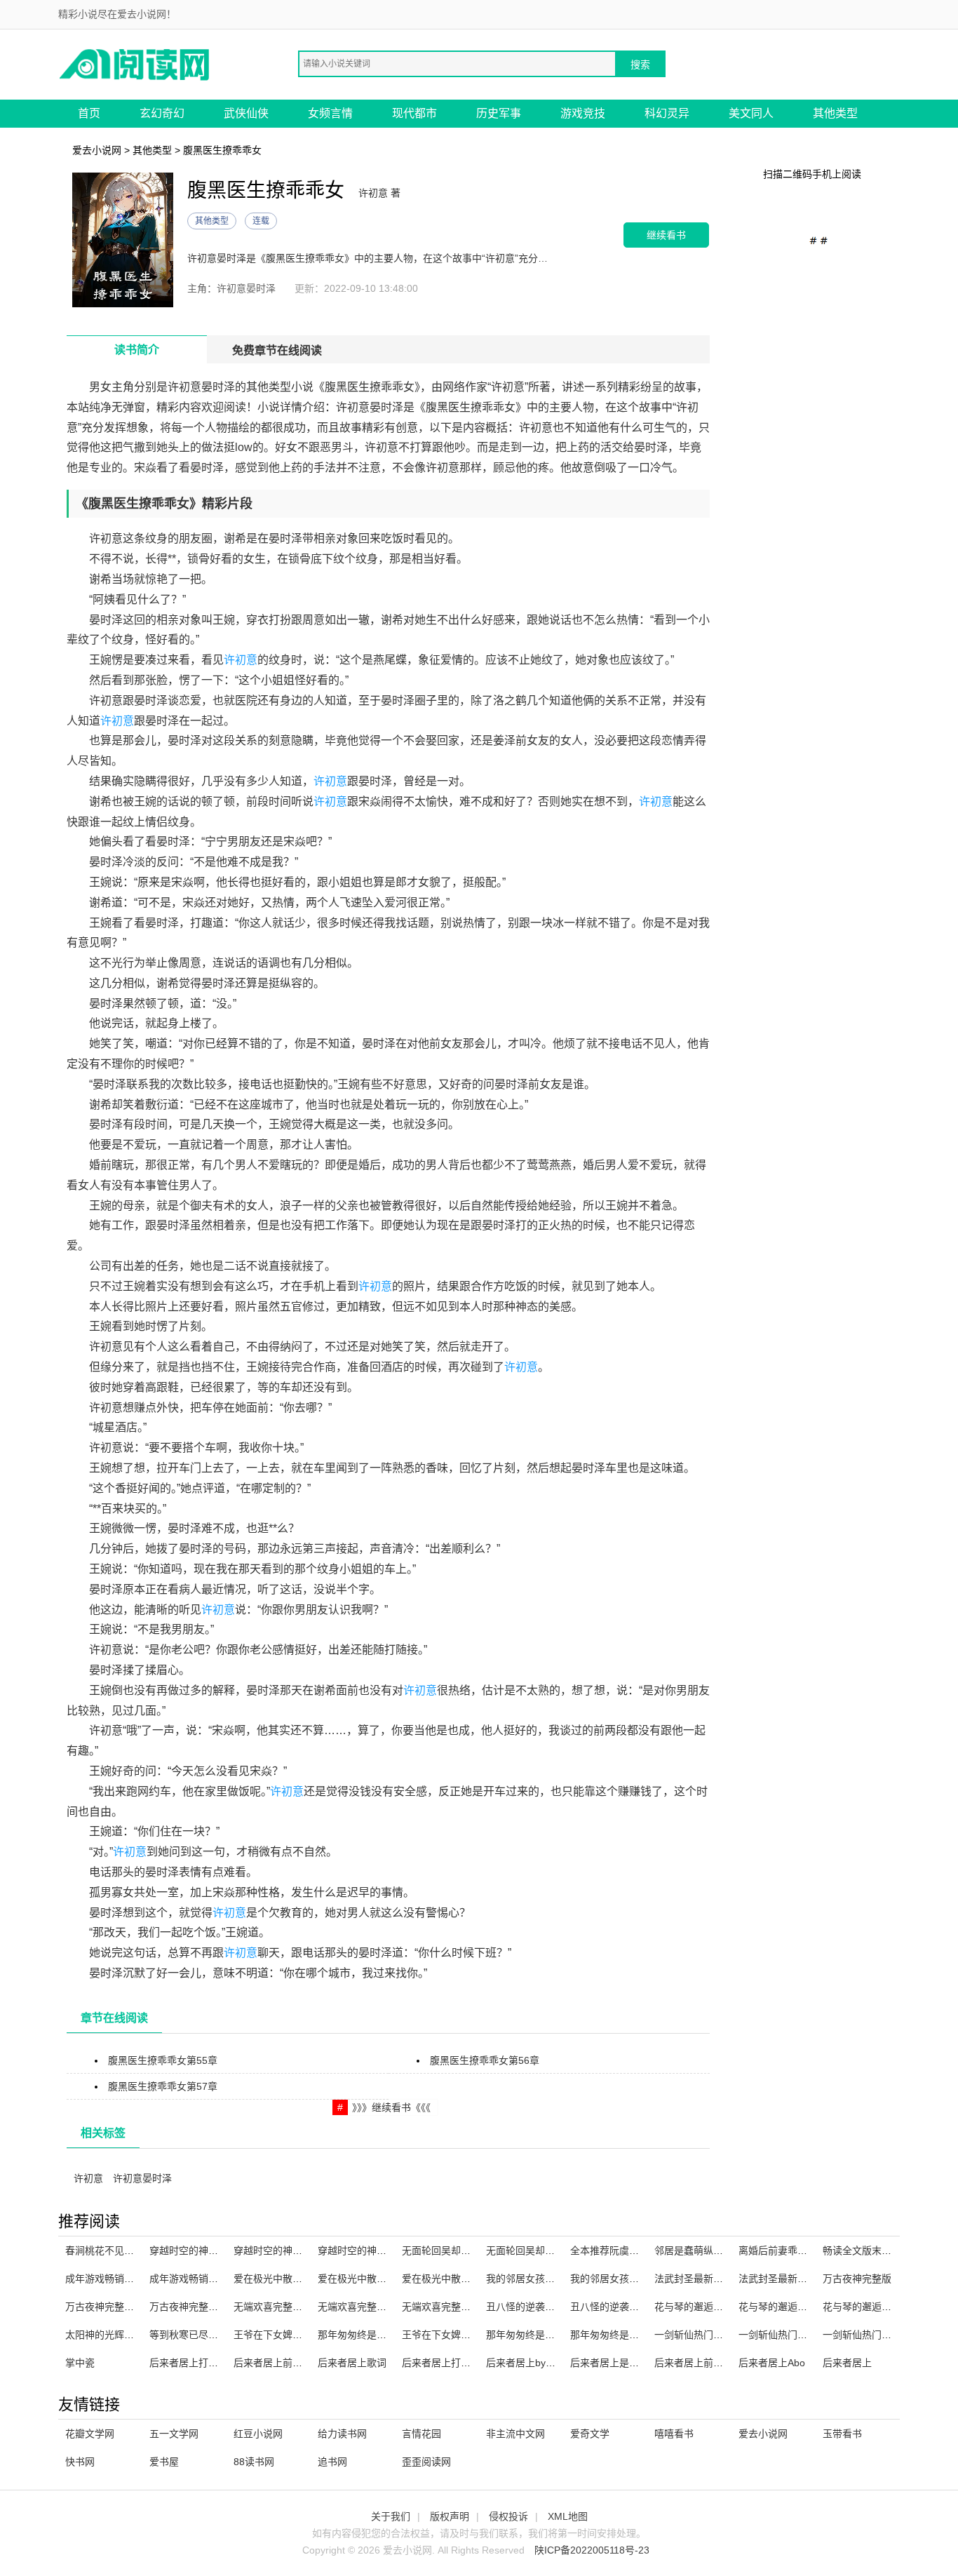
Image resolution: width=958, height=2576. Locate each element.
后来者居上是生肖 (609, 2363)
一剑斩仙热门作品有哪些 (877, 2335)
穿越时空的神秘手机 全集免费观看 (393, 2250)
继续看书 (666, 235)
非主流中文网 (515, 2434)
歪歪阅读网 (426, 2462)
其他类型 (835, 113)
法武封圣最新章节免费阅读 (713, 2279)
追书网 (332, 2462)
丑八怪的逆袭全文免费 (535, 2307)
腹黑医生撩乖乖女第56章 (485, 2060)
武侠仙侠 (246, 113)
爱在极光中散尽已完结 (367, 2279)
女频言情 (330, 113)
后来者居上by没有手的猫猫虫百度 (560, 2363)
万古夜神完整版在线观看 (119, 2307)
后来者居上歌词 (352, 2363)
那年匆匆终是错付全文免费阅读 (639, 2335)
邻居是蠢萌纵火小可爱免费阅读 (723, 2250)
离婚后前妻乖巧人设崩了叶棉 (802, 2250)
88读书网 (254, 2462)
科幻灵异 (667, 113)
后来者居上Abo (772, 2363)
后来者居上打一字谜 (194, 2363)
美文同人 (751, 113)
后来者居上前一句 (694, 2363)
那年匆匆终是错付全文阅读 (545, 2335)
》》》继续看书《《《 (391, 2107)
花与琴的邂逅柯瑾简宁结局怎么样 (812, 2307)
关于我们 (391, 2516)
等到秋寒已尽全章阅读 (198, 2335)
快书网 (80, 2462)
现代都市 (414, 113)
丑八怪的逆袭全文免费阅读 (629, 2307)
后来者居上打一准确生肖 (456, 2363)
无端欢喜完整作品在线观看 (461, 2307)
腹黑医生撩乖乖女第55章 (163, 2060)
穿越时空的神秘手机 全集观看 (215, 2250)
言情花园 (421, 2434)
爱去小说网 (97, 150)
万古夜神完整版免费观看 (203, 2307)
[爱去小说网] (135, 63)
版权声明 (450, 2516)
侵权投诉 (508, 2516)
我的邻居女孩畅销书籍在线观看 (555, 2279)
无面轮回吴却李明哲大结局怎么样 (475, 2250)
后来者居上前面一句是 (283, 2363)
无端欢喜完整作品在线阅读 (377, 2307)
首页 (89, 113)
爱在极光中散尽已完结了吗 (461, 2279)
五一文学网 (174, 2434)
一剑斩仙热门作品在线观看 (797, 2335)
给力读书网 (342, 2434)
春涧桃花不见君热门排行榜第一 (134, 2250)
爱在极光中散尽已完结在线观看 (302, 2279)
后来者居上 (847, 2363)
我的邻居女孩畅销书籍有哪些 (634, 2279)
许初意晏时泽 (142, 2178)
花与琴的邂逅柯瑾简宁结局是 (886, 2307)
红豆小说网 (258, 2434)
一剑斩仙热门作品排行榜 (708, 2335)
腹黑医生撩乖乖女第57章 (163, 2086)
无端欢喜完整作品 (273, 2307)
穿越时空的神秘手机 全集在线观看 (309, 2250)
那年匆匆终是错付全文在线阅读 (386, 2335)
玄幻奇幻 (162, 113)
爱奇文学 (590, 2434)
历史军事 (499, 113)
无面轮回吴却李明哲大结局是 (550, 2250)
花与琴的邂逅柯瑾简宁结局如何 (723, 2307)
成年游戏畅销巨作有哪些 (203, 2279)
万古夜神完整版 (857, 2279)
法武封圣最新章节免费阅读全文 (807, 2279)
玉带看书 (842, 2434)
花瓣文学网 (90, 2434)
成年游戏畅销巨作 (104, 2279)
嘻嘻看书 (674, 2434)
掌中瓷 (80, 2363)
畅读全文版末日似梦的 (872, 2250)
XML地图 (568, 2516)
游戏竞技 (583, 113)
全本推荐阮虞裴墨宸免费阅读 (634, 2250)
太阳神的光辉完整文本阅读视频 (134, 2335)
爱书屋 (164, 2462)
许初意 (241, 660)
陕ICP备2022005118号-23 (592, 2550)
